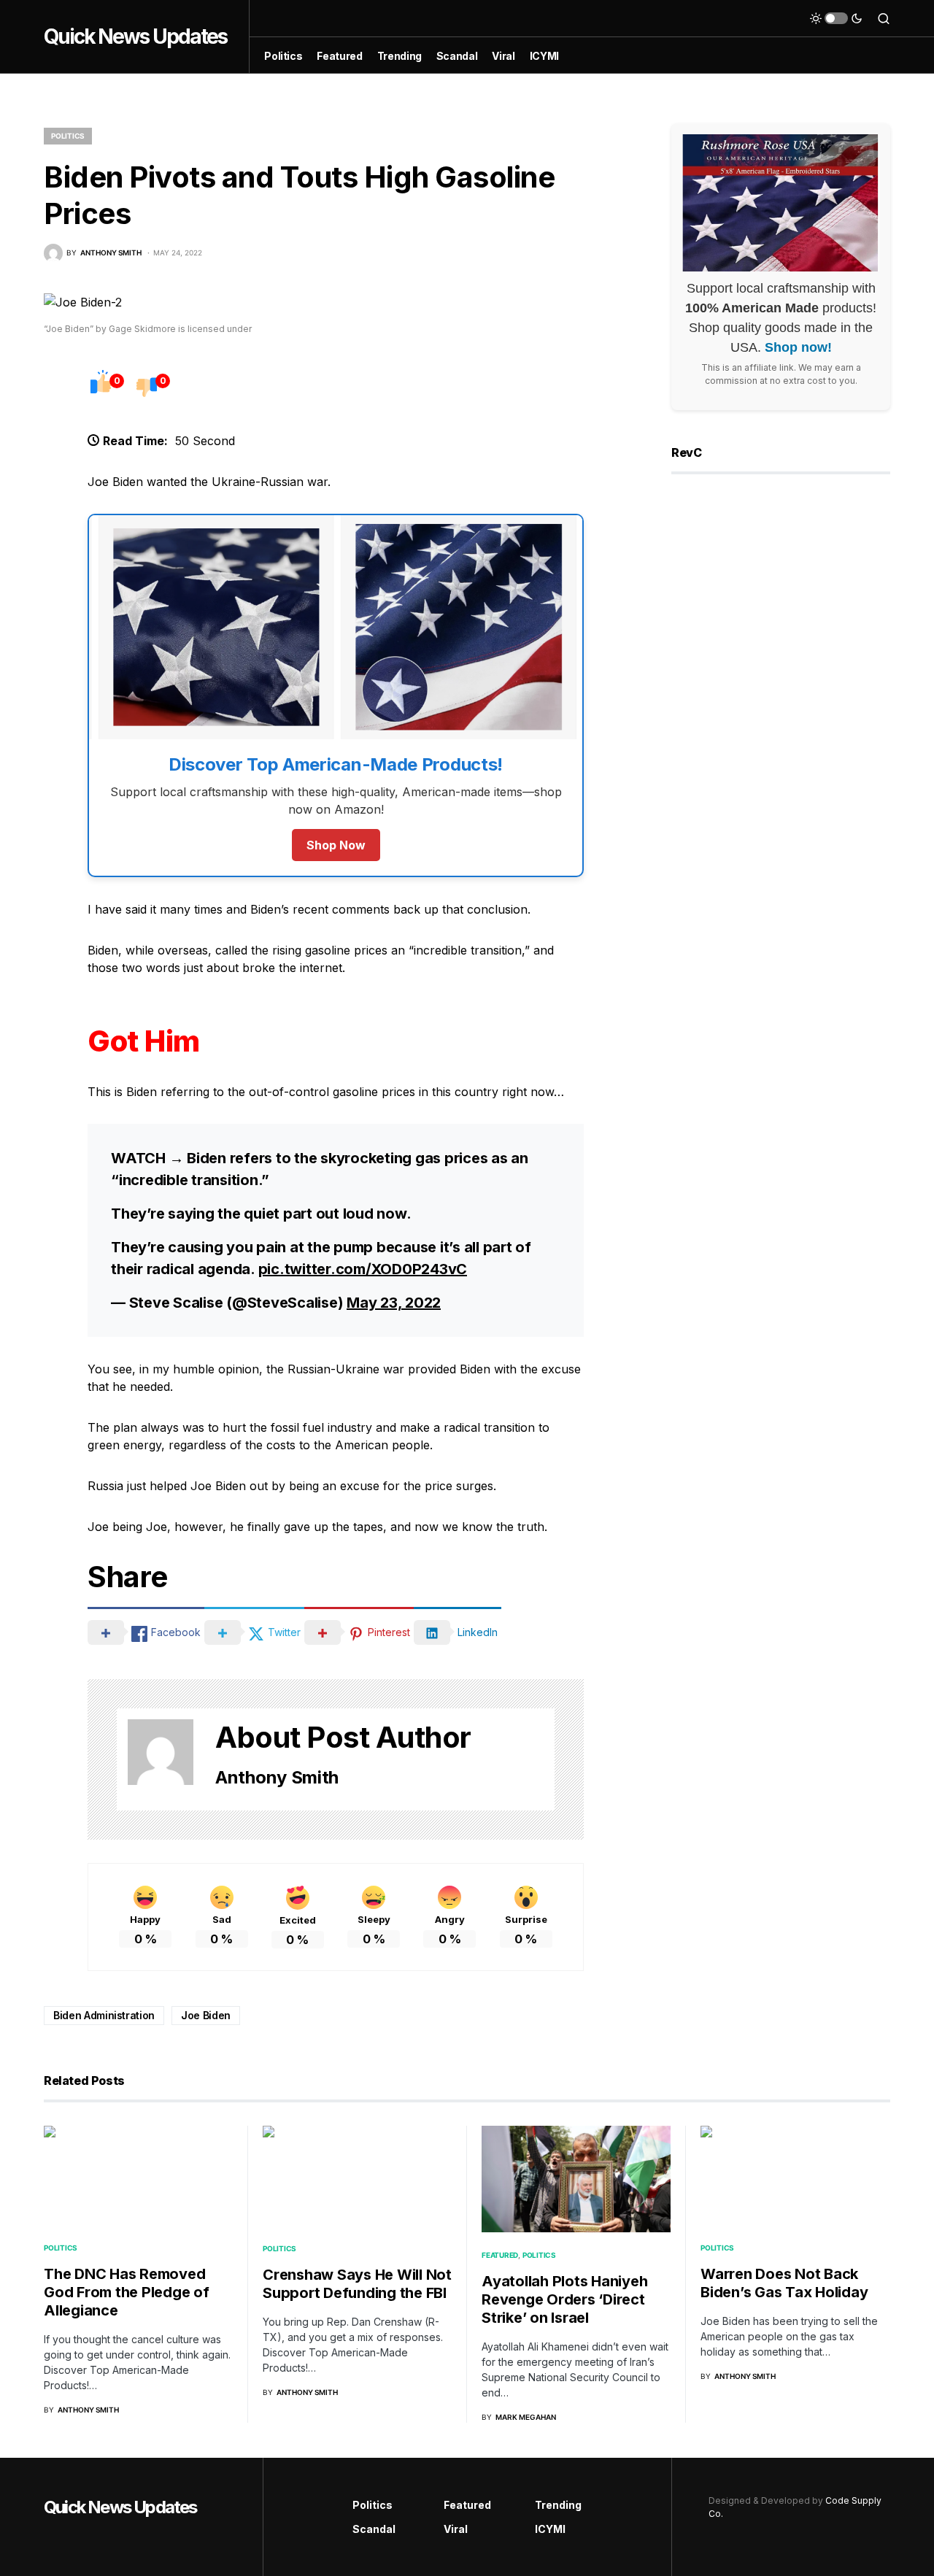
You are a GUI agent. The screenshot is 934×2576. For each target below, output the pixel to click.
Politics (68, 136)
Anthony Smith (277, 1777)
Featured (500, 2255)
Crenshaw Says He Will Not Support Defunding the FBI (357, 2284)
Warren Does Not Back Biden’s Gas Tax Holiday (784, 2283)
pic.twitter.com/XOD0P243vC (363, 1269)
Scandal (374, 2529)
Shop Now (336, 845)
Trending (558, 2505)
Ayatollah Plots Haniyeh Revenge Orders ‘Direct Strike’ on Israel (564, 2299)
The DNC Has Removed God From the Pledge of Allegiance (127, 2292)
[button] (836, 18)
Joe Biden (206, 2015)
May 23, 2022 (394, 1303)
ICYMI (550, 2529)
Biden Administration (104, 2015)
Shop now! (798, 348)
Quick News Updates (135, 36)
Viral (456, 2529)
